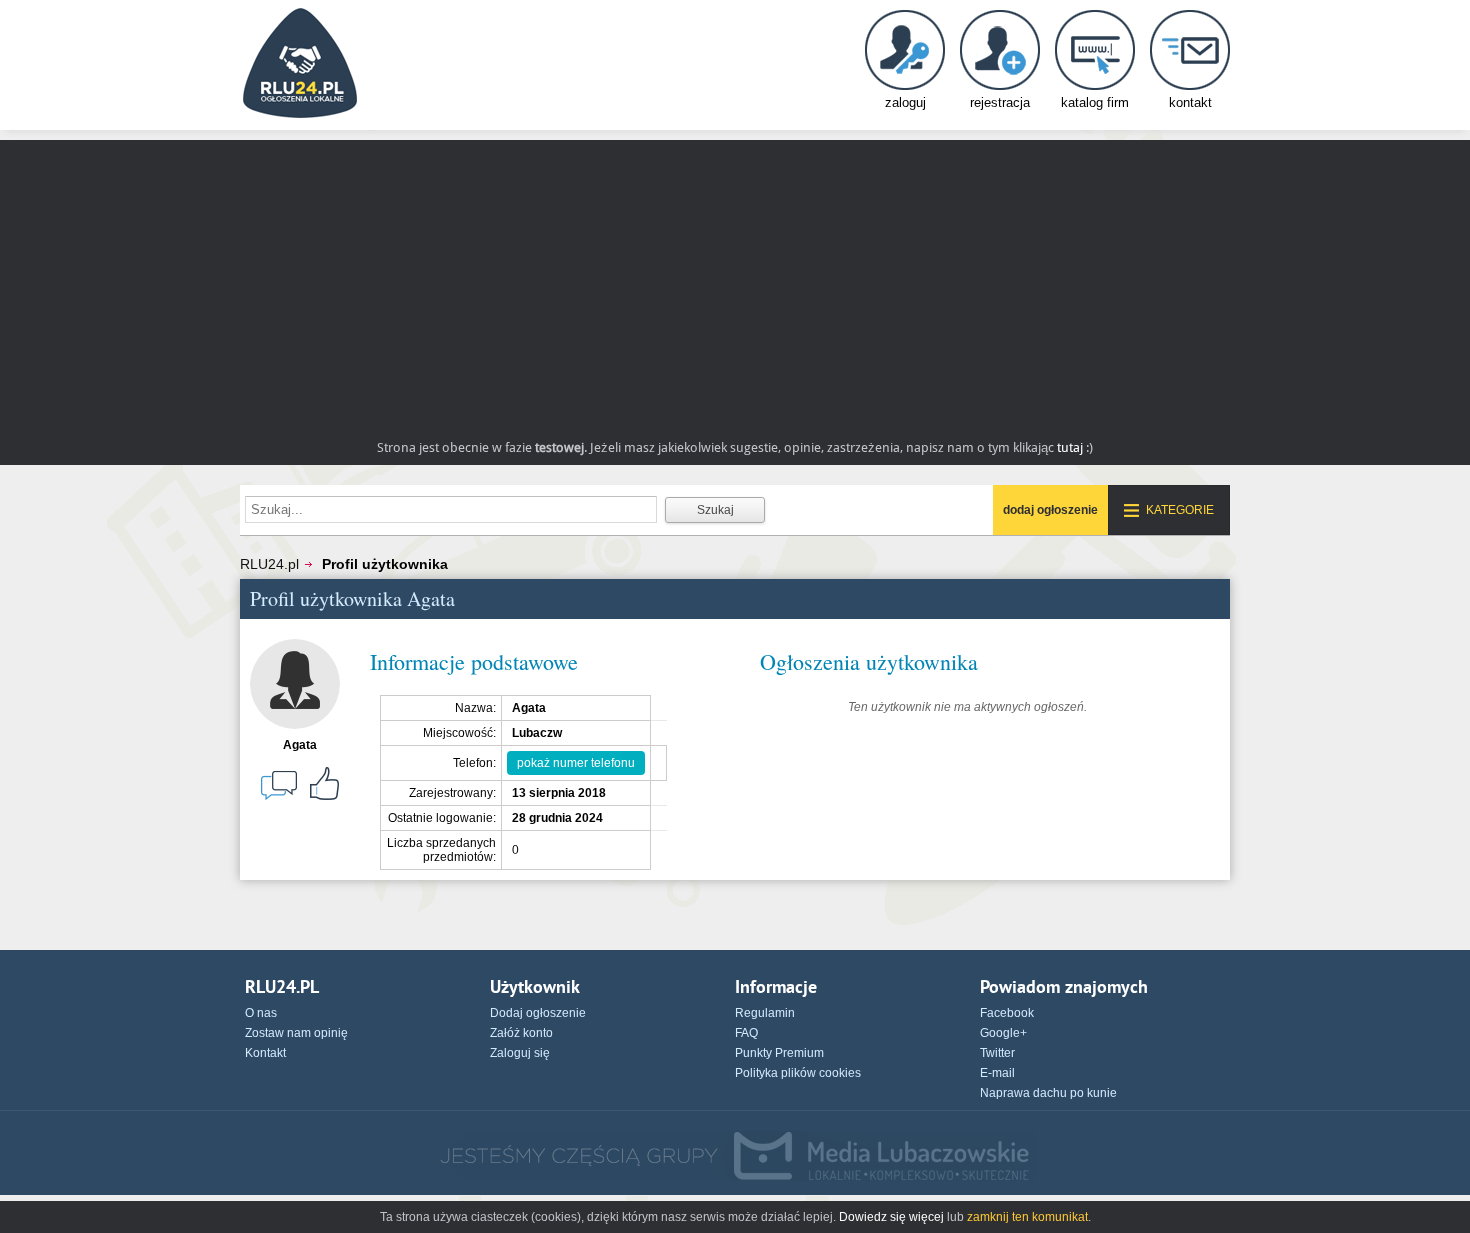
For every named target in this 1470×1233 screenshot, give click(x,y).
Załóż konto (521, 1033)
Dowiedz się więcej (891, 1217)
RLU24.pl (269, 564)
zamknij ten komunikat (1027, 1217)
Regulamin (765, 1013)
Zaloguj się (520, 1053)
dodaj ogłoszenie (1050, 510)
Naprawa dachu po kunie (1048, 1093)
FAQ (746, 1033)
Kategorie (1180, 510)
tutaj (1070, 447)
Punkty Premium (779, 1053)
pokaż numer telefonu (576, 763)
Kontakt (265, 1053)
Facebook (1007, 1013)
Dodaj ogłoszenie (538, 1013)
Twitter (997, 1053)
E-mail (997, 1073)
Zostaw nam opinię (296, 1033)
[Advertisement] (735, 280)
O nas (261, 1013)
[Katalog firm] (1095, 67)
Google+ (1003, 1033)
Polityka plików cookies (798, 1073)
